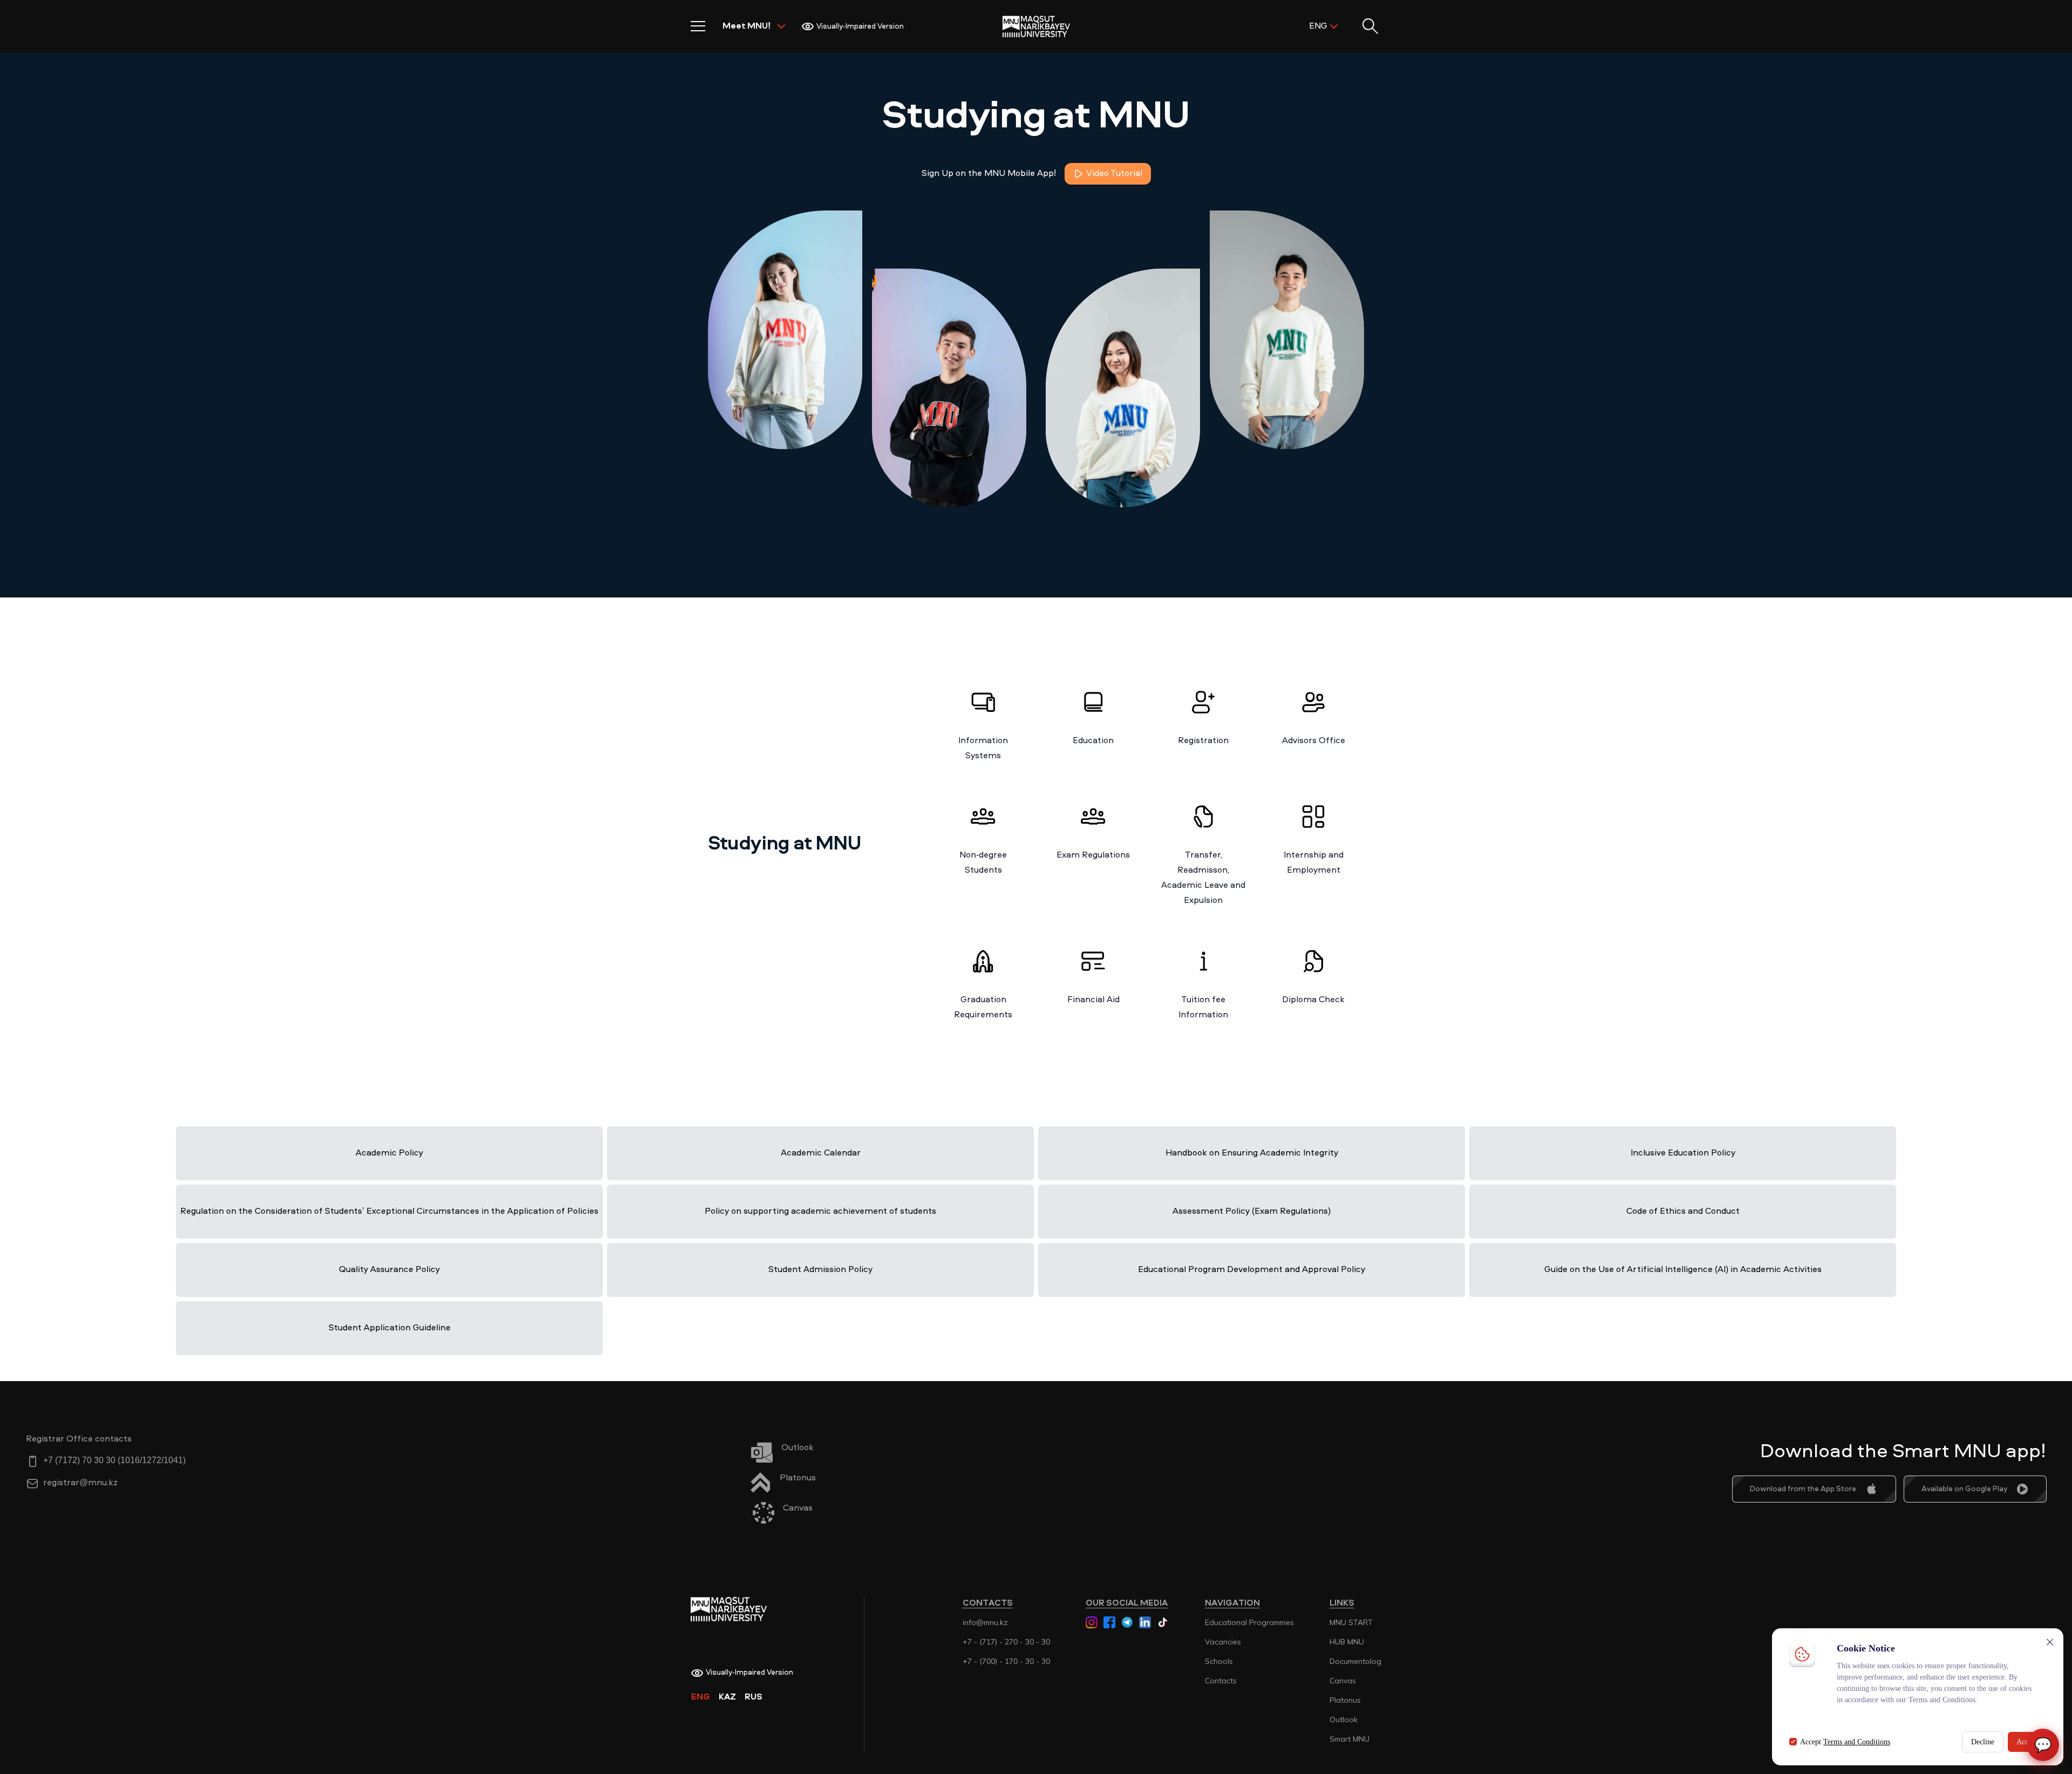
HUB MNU (1347, 1642)
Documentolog (1355, 1661)
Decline (1983, 1742)
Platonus (1345, 1700)
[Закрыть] (2050, 1642)
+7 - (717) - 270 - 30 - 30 (1006, 1642)
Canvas (1343, 1681)
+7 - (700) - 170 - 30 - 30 (1006, 1661)
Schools (1219, 1661)
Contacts (1221, 1681)
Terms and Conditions (1857, 1742)
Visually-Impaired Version (860, 26)
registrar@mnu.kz (80, 1483)
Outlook (1344, 1719)
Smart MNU (1349, 1739)
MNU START (1351, 1622)
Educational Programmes (1249, 1622)
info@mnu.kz (985, 1622)
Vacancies (1223, 1642)
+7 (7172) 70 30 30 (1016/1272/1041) (114, 1461)
